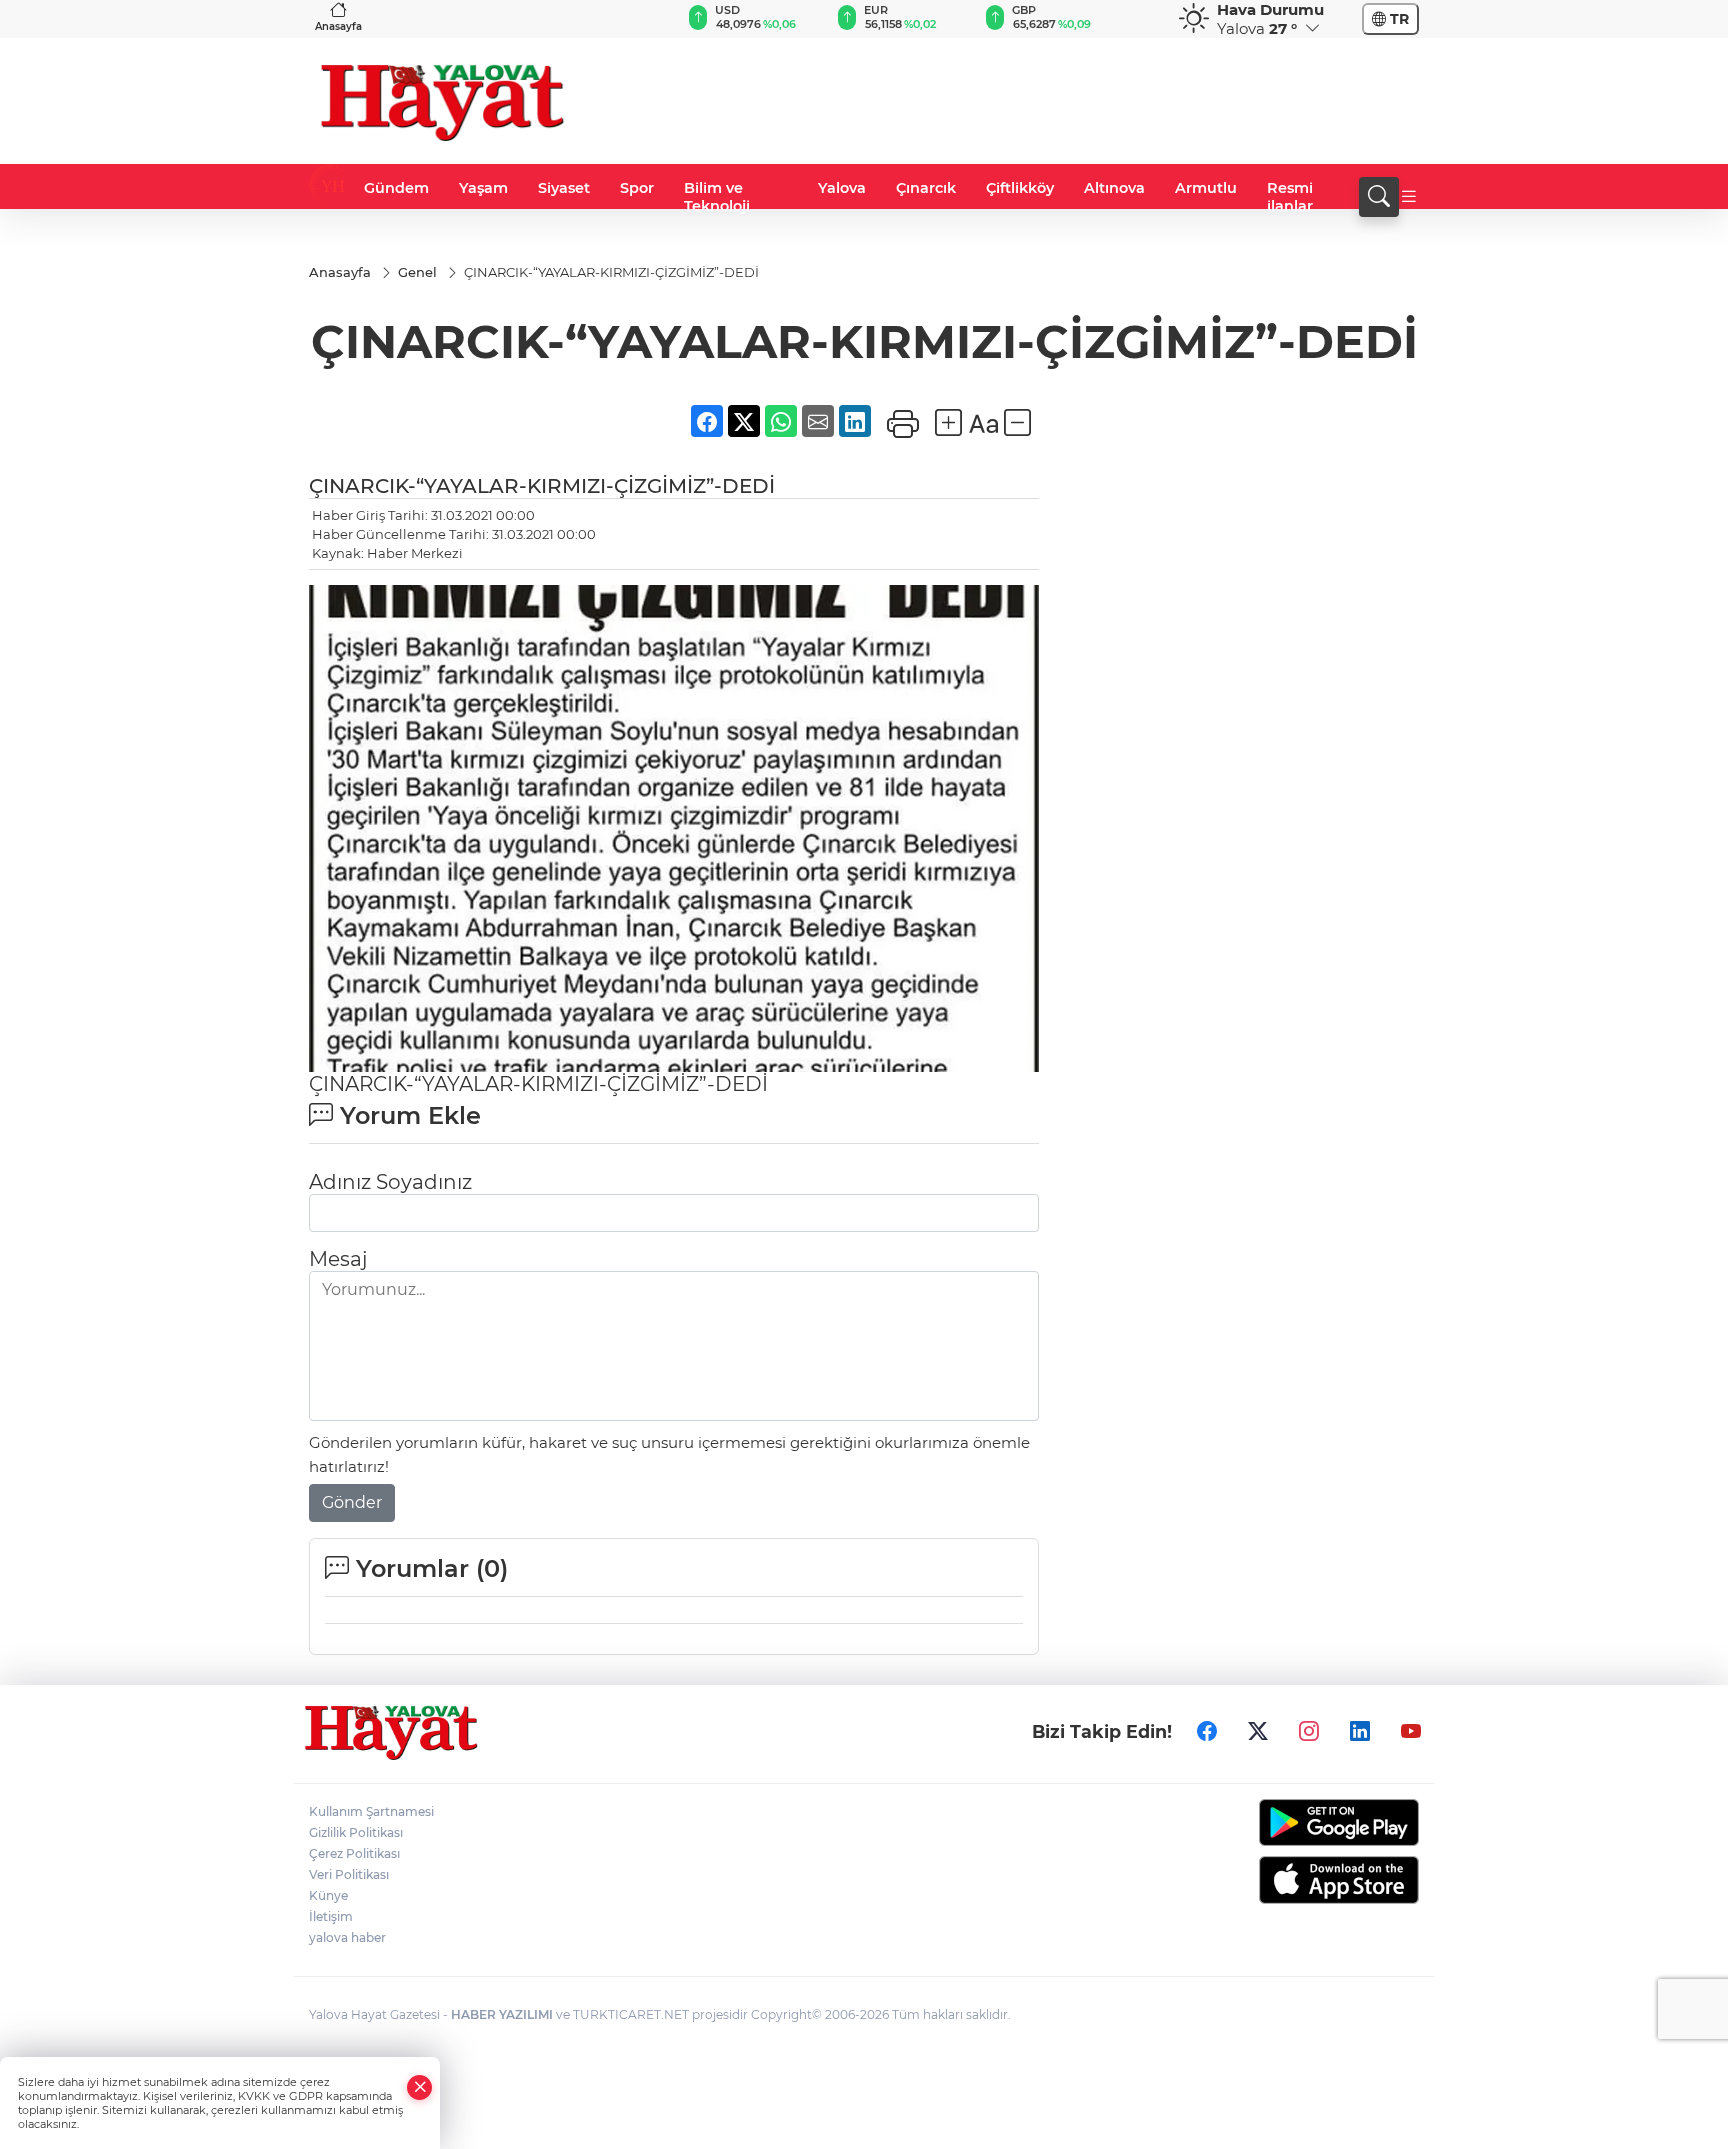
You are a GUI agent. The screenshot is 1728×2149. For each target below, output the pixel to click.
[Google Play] (1291, 1822)
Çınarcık (926, 188)
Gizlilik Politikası (356, 1832)
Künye (328, 1895)
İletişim (331, 1916)
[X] (1258, 1732)
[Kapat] (420, 2087)
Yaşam (483, 188)
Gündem (396, 188)
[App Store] (1291, 1880)
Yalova (842, 188)
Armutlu (1206, 188)
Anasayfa (338, 26)
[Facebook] (1207, 1732)
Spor (637, 188)
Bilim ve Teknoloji (717, 197)
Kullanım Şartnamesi (371, 1811)
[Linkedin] (1360, 1732)
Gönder (352, 1502)
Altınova (1114, 188)
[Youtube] (1411, 1732)
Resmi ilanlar (1290, 197)
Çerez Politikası (354, 1853)
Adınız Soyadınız (390, 1182)
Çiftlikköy (1020, 188)
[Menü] (1409, 197)
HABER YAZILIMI (502, 2014)
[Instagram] (1309, 1732)
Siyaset (564, 188)
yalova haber (347, 1937)
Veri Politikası (349, 1874)
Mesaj (338, 1259)
